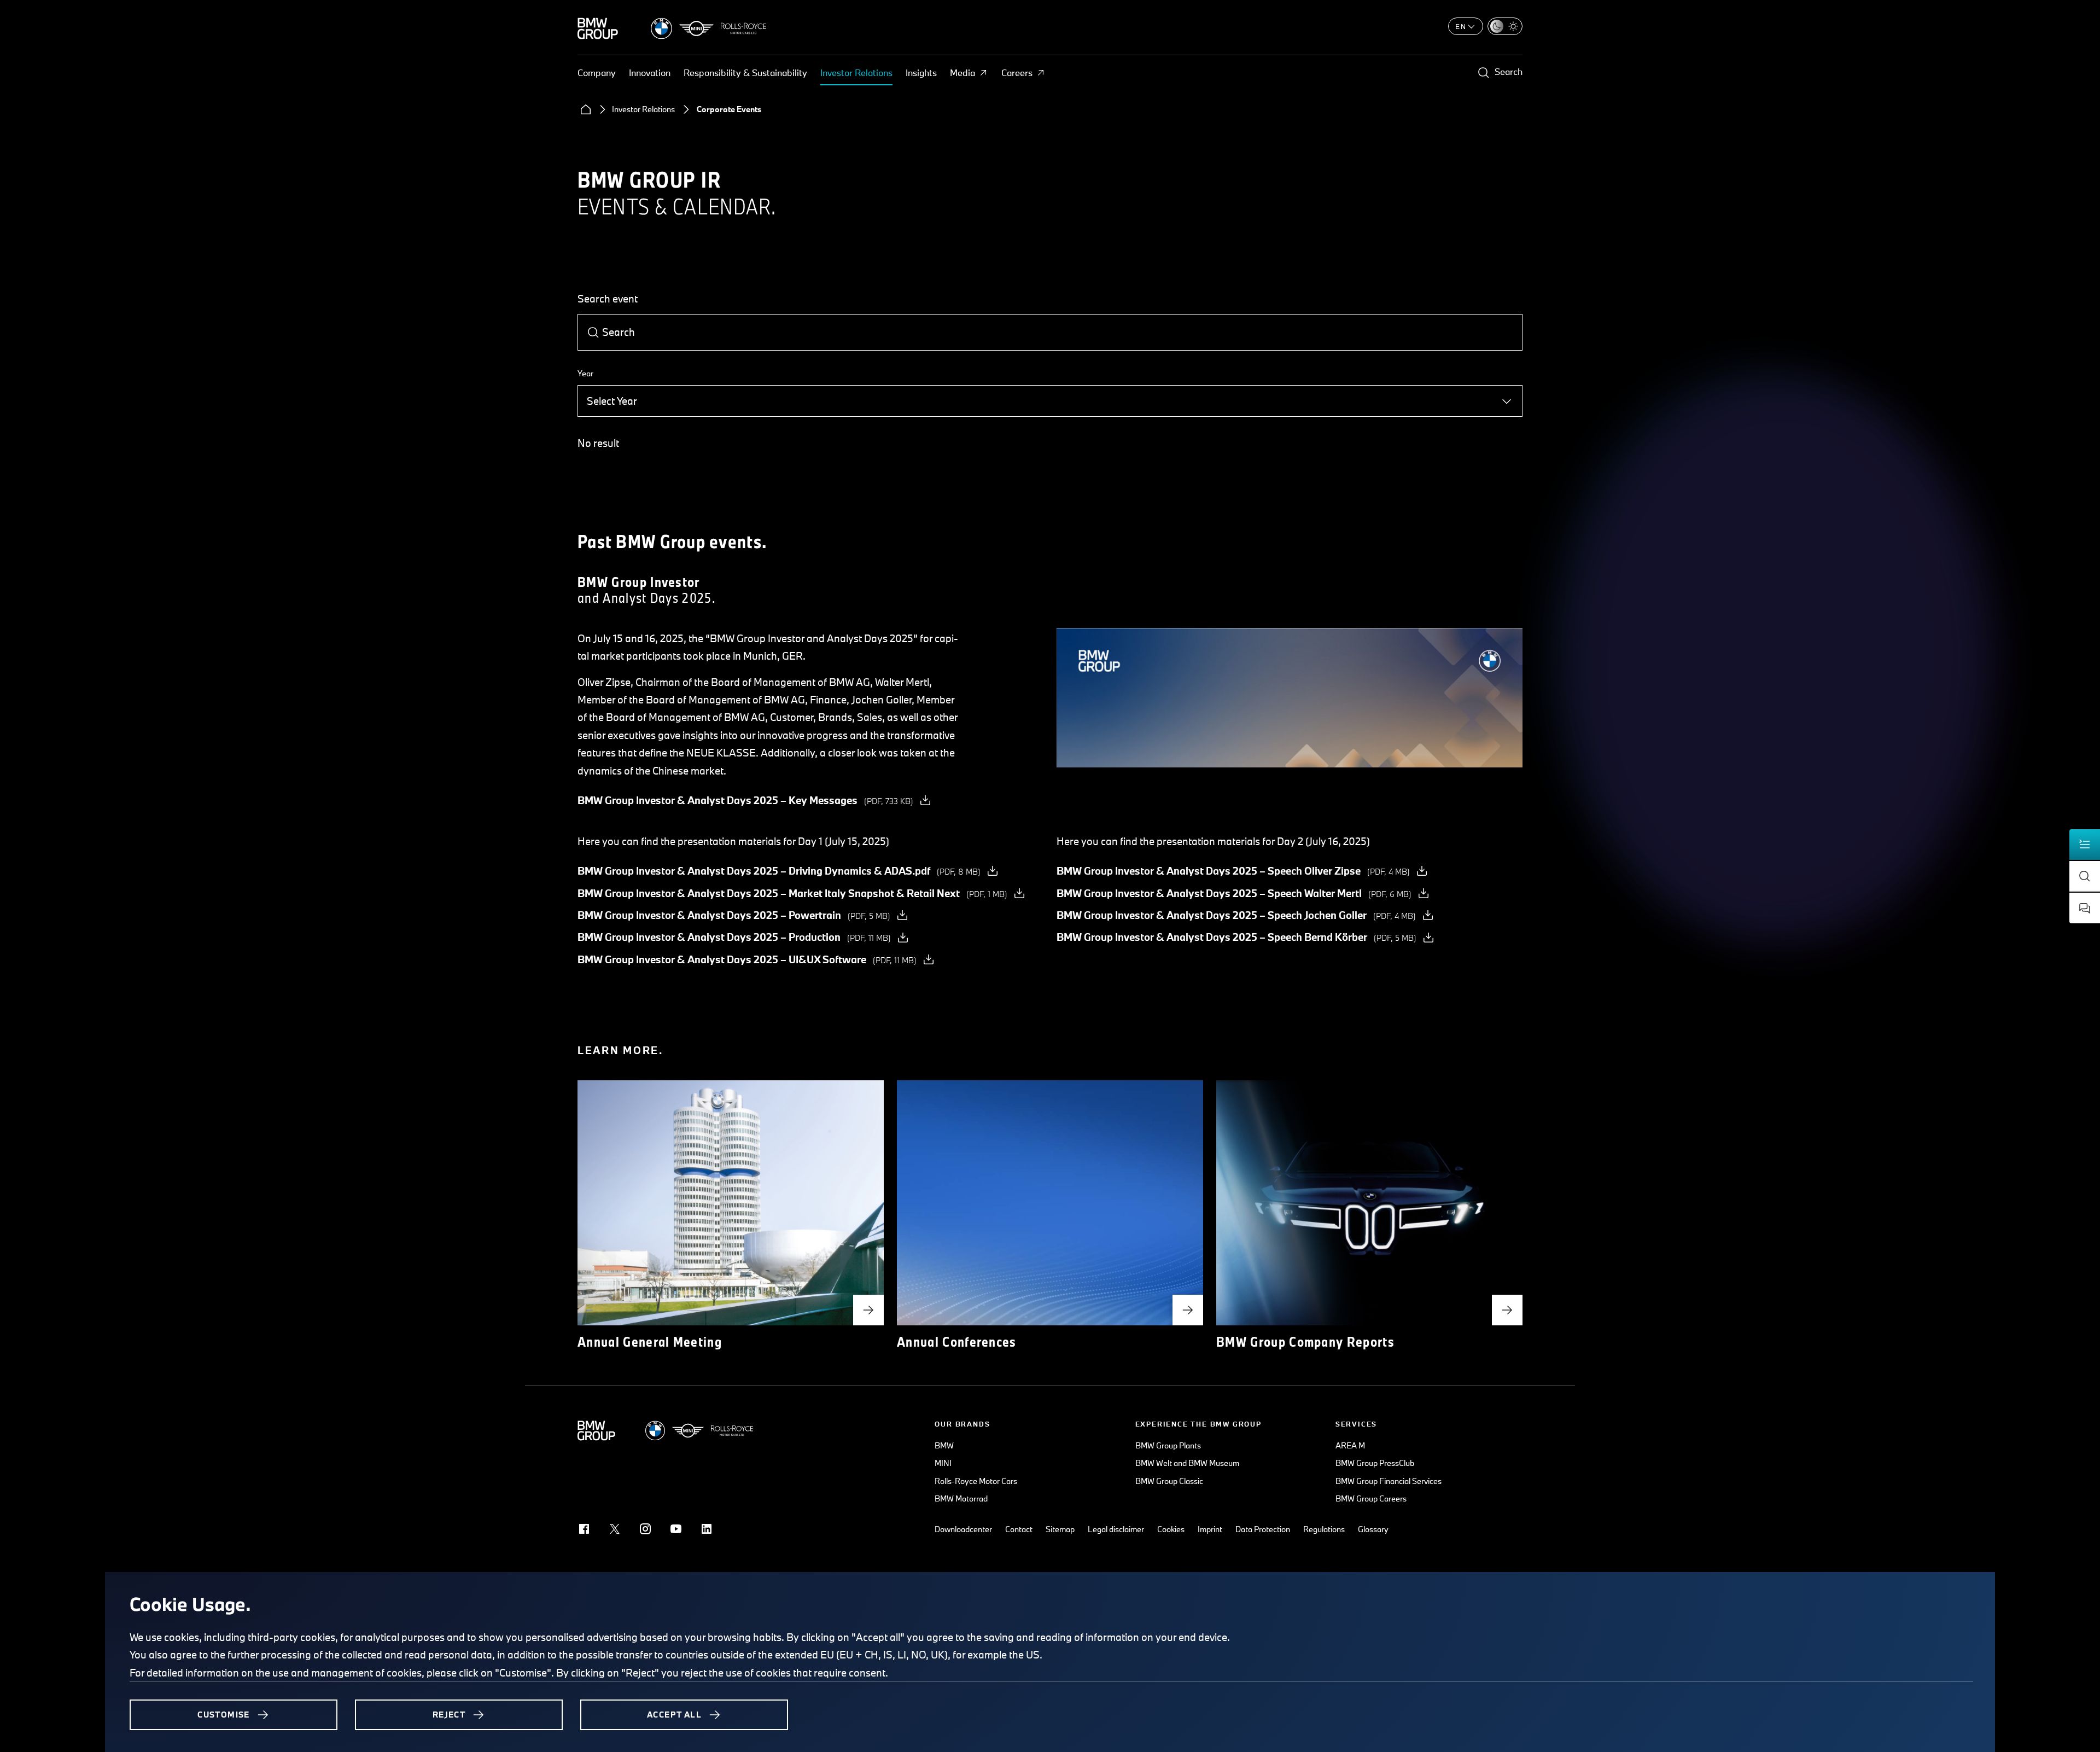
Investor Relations (856, 72)
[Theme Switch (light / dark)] (1505, 26)
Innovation (650, 72)
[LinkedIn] (707, 1529)
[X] (615, 1529)
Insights (921, 72)
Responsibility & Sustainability (745, 72)
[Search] (593, 333)
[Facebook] (584, 1529)
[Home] (586, 109)
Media (962, 72)
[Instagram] (645, 1529)
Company (597, 72)
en (1461, 26)
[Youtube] (676, 1529)
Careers (1017, 72)
